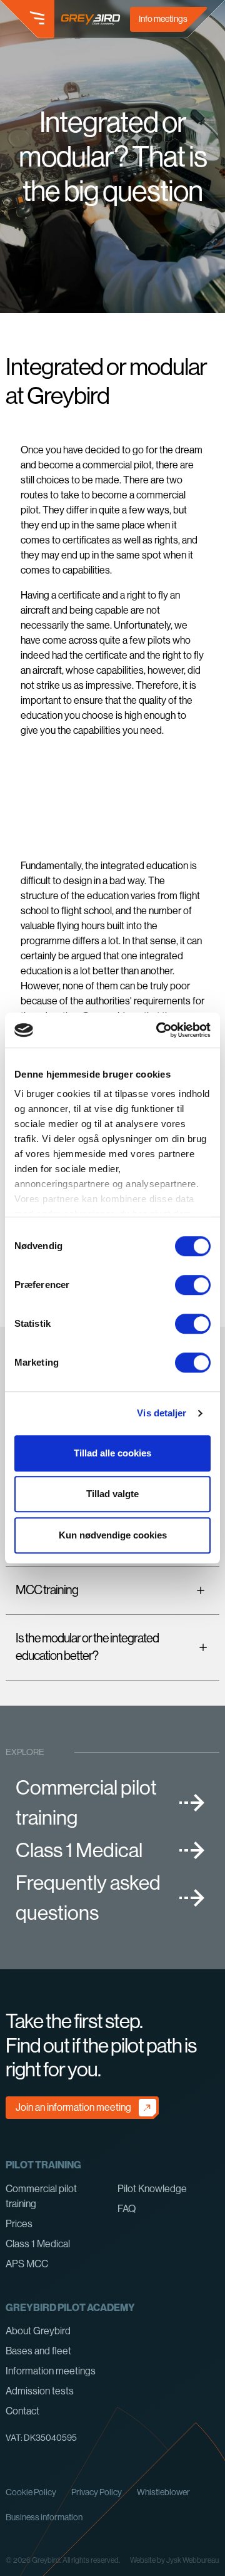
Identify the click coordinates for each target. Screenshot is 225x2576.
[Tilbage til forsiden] (91, 19)
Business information (44, 2517)
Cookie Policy (31, 2492)
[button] (27, 19)
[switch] (193, 1285)
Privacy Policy (97, 2492)
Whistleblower (163, 2492)
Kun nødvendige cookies (113, 1535)
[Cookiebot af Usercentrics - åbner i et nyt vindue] (159, 1030)
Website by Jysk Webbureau (174, 2560)
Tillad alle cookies (112, 1453)
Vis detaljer (162, 1413)
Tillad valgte (112, 1494)
